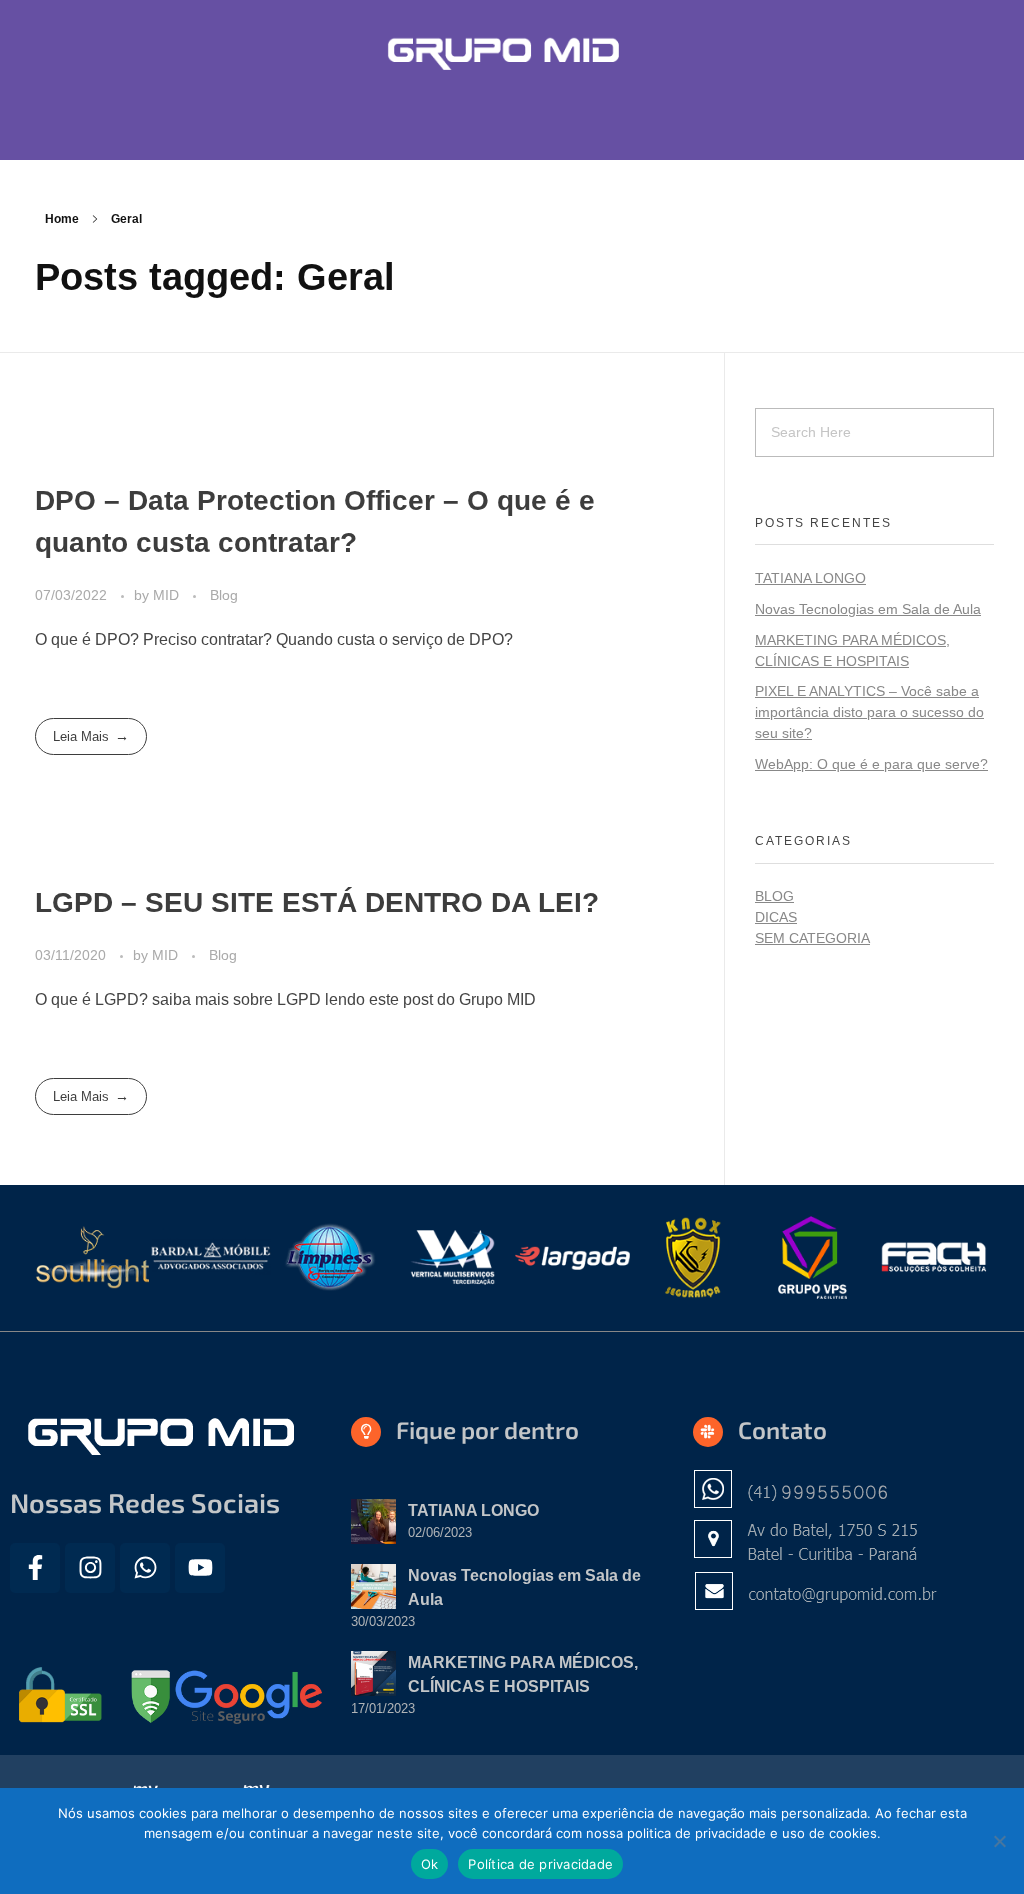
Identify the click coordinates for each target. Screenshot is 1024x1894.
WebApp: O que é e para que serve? (871, 764)
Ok (430, 1864)
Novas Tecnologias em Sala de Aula (868, 609)
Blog (224, 595)
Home (62, 219)
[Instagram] (90, 1568)
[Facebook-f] (35, 1568)
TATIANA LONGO (810, 578)
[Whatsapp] (145, 1568)
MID (168, 595)
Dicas (776, 917)
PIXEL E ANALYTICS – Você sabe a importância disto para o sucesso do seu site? (869, 712)
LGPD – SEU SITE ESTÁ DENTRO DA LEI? (317, 902)
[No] (999, 1841)
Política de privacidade (540, 1864)
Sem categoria (812, 938)
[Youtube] (200, 1568)
